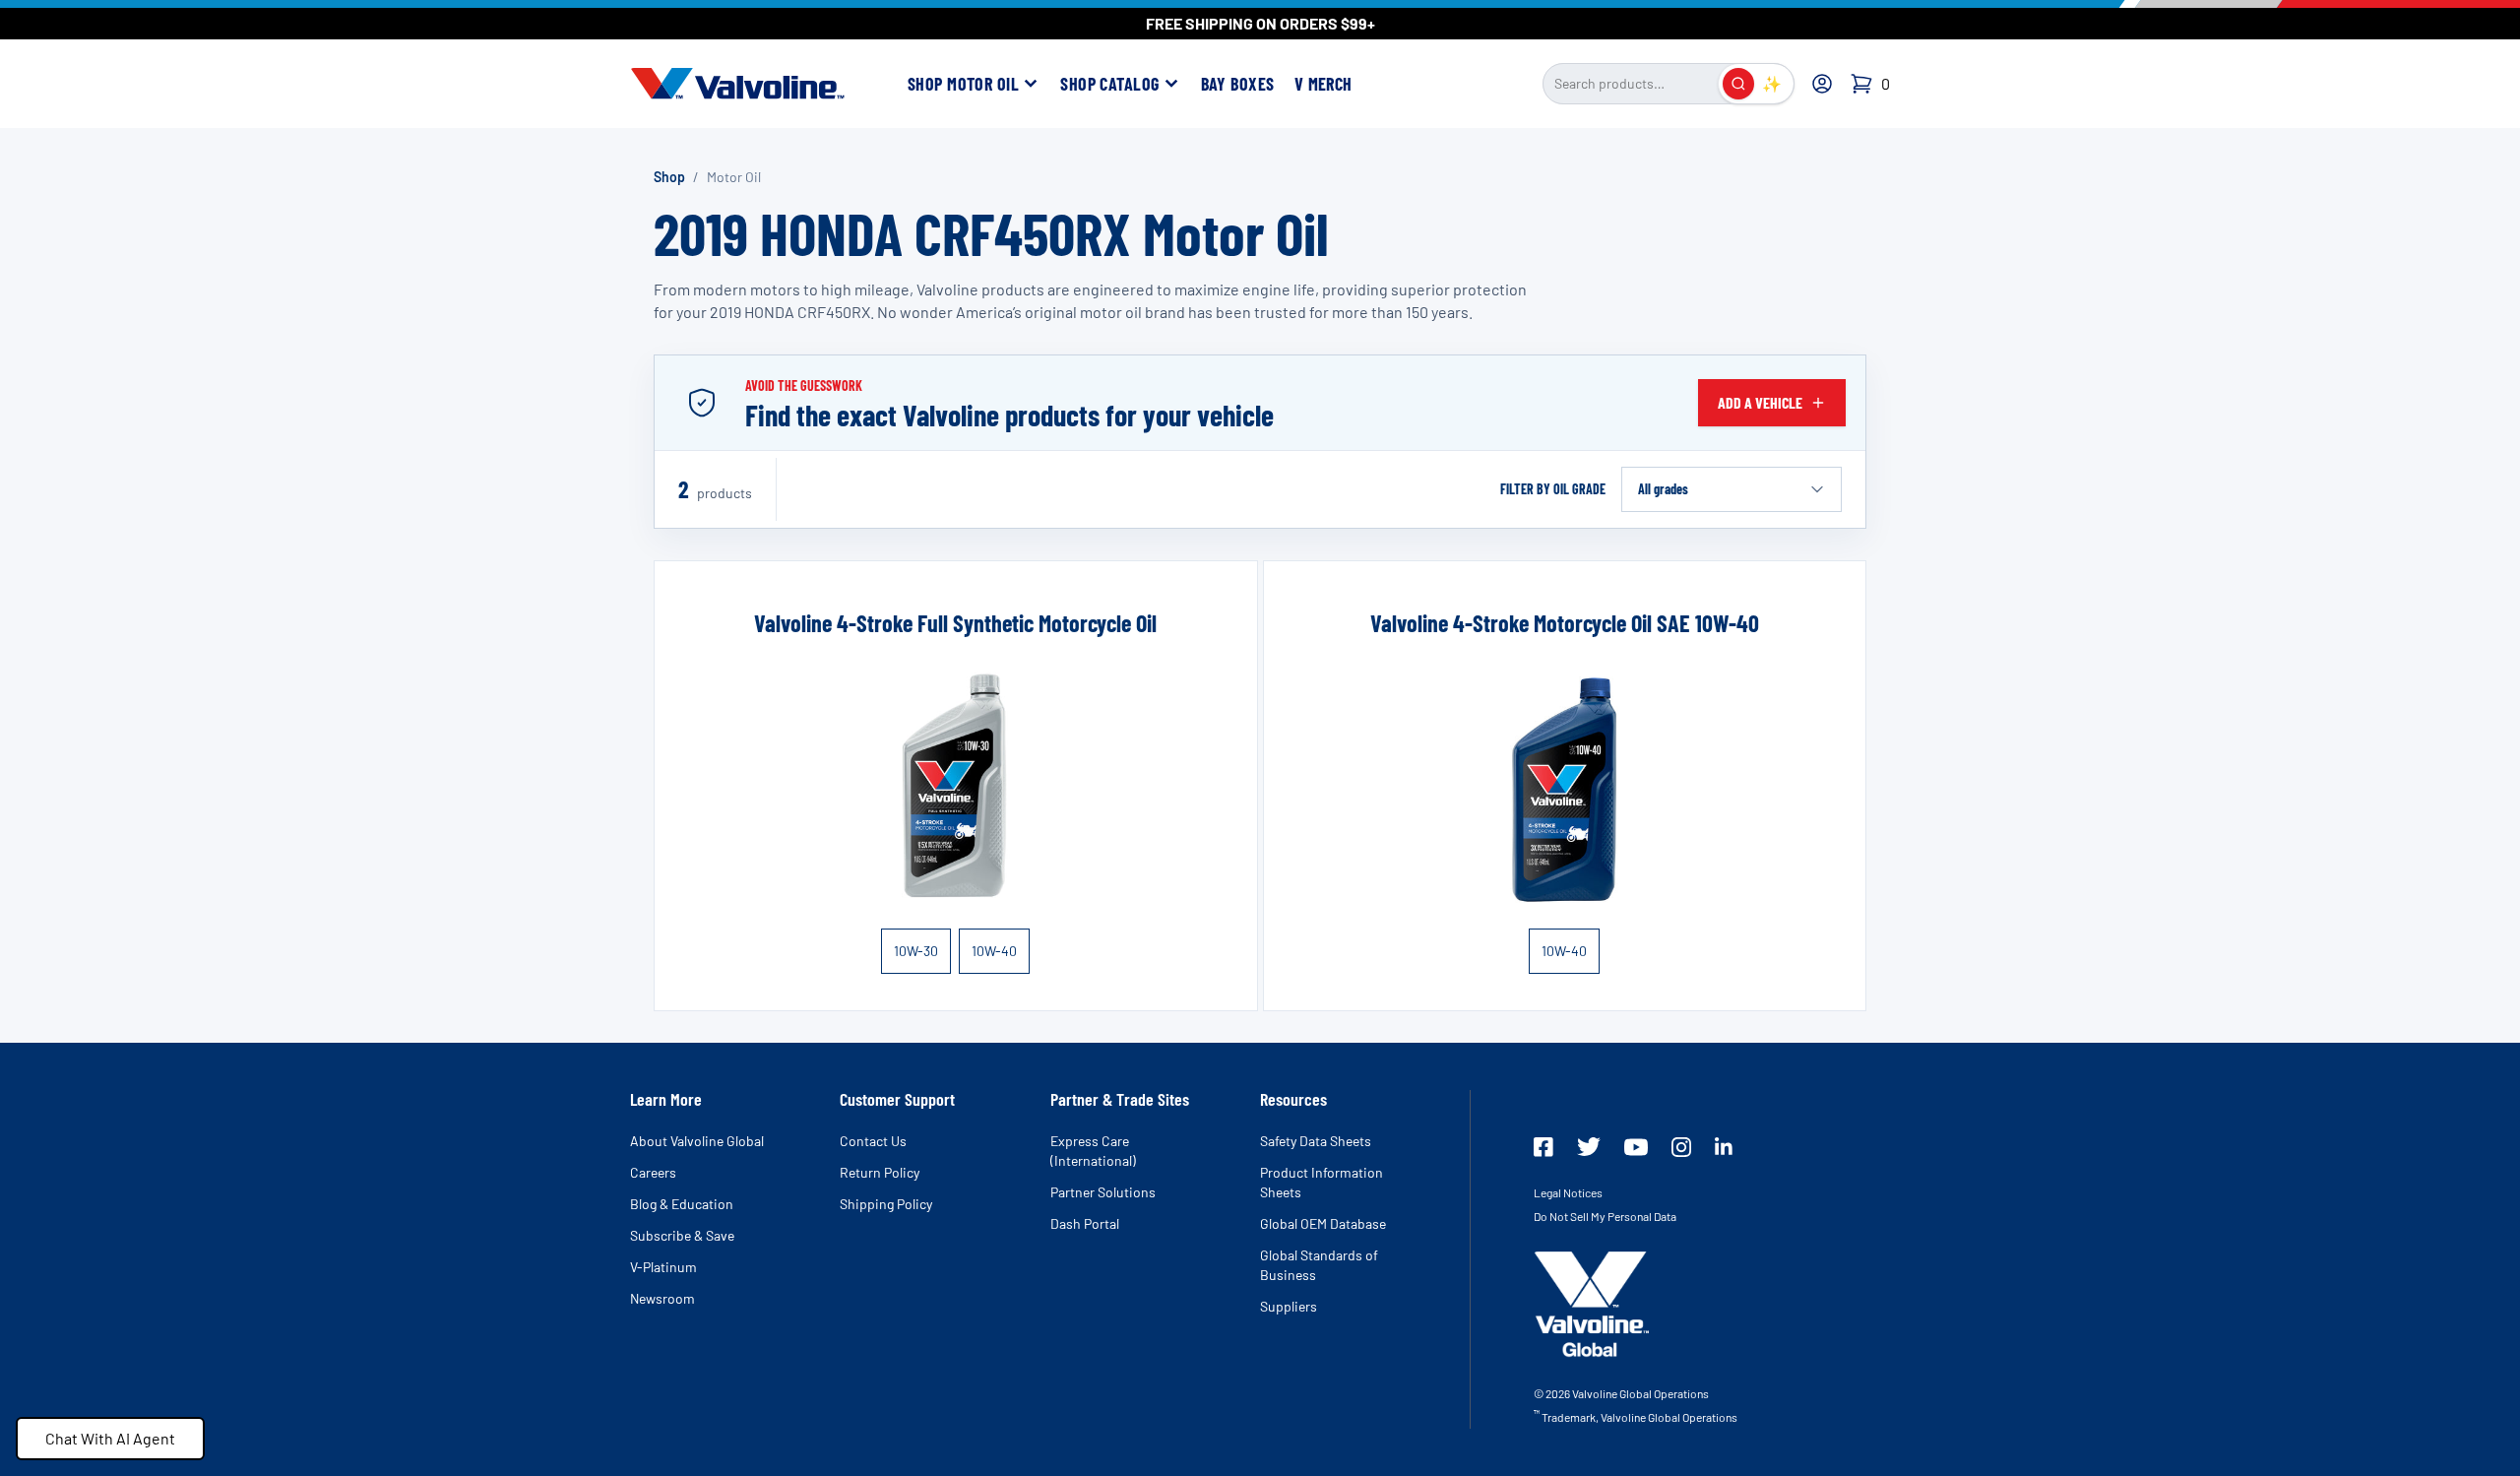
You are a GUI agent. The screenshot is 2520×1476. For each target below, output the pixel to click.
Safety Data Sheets (1316, 1141)
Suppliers (1289, 1306)
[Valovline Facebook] (1543, 1147)
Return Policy (880, 1172)
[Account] (1822, 84)
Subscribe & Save (682, 1235)
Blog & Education (682, 1204)
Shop (669, 177)
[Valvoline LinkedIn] (1724, 1146)
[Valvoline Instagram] (1681, 1147)
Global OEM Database (1323, 1223)
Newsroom (662, 1298)
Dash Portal (1085, 1223)
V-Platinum (663, 1267)
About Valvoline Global (697, 1141)
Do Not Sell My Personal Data (1605, 1216)
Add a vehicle (1760, 402)
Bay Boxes (1238, 84)
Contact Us (873, 1141)
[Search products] (1738, 84)
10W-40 (994, 951)
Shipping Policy (886, 1204)
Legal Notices (1568, 1192)
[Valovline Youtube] (1636, 1147)
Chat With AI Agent (110, 1438)
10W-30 (916, 951)
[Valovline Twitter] (1589, 1147)
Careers (653, 1172)
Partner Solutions (1103, 1192)
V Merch (1323, 84)
